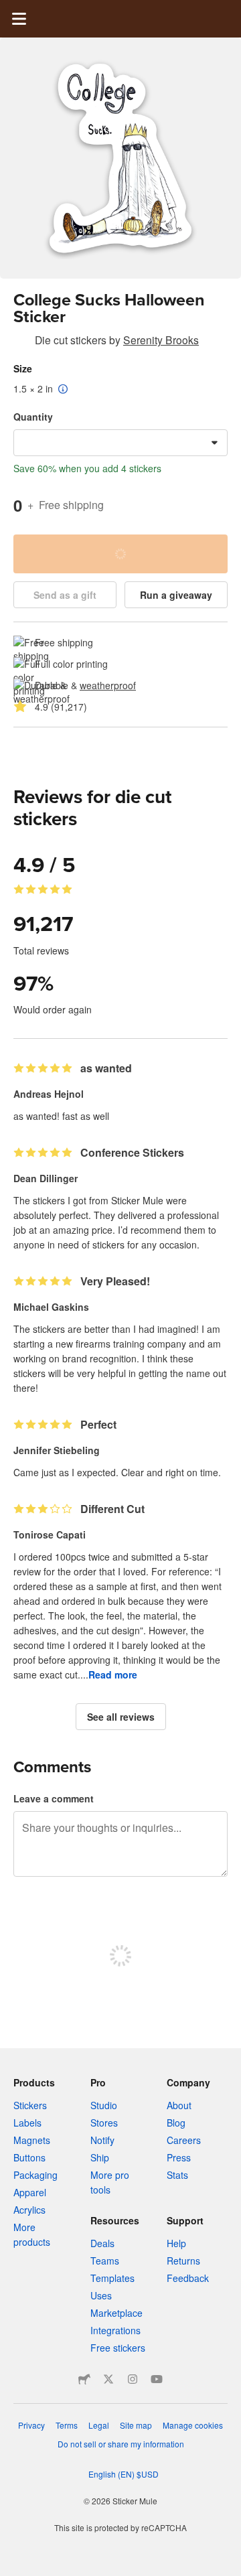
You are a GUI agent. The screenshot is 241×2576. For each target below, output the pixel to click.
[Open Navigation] (19, 19)
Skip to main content (10, 10)
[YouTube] (157, 2379)
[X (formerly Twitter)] (108, 2379)
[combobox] (120, 443)
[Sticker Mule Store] (84, 2379)
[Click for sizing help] (63, 390)
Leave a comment (54, 1798)
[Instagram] (133, 2379)
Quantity (33, 417)
